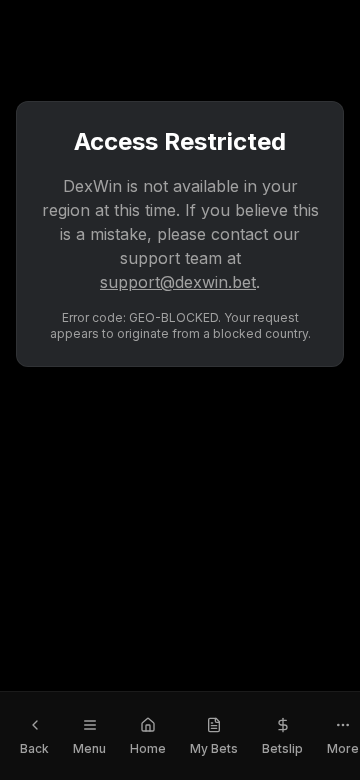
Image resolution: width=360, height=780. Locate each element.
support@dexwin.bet (178, 282)
